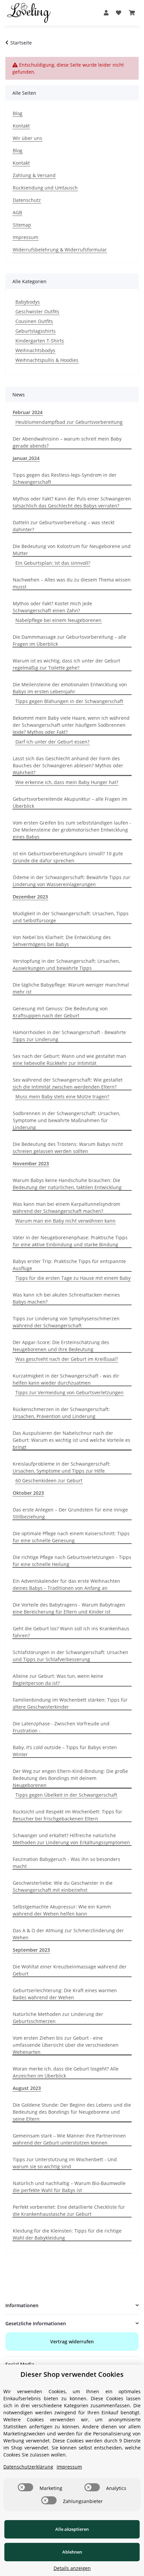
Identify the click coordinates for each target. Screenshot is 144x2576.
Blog (18, 113)
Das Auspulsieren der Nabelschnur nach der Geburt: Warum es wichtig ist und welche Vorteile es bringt (71, 1440)
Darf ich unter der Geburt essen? (52, 742)
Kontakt (21, 126)
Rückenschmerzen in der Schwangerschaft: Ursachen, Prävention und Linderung (61, 1413)
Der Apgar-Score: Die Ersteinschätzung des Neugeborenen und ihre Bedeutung (61, 1346)
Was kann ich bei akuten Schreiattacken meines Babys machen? (66, 1298)
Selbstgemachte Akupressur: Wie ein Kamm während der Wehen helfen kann (62, 1910)
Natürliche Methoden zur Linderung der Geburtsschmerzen (58, 2018)
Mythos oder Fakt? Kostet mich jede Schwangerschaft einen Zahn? (52, 607)
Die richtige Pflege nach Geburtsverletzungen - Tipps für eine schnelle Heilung (72, 1561)
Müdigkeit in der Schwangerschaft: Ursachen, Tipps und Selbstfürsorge (71, 917)
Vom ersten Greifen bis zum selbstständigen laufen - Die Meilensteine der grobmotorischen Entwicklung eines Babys (72, 830)
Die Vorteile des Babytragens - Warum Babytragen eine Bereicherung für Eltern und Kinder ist (69, 1608)
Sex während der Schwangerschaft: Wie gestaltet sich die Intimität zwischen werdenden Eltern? (68, 1083)
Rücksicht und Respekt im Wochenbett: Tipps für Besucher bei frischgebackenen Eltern (67, 1815)
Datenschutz (27, 200)
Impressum (25, 237)
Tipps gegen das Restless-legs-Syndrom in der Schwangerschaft (65, 478)
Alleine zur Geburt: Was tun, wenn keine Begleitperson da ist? (58, 1680)
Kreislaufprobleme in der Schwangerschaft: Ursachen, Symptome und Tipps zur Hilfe (62, 1467)
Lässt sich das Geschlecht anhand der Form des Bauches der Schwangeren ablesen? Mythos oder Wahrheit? (68, 765)
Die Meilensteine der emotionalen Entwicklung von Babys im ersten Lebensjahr (70, 688)
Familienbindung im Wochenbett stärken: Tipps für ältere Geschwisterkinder (70, 1703)
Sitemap (22, 225)
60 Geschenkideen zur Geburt (49, 1480)
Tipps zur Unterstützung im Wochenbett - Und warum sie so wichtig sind (65, 2163)
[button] (106, 13)
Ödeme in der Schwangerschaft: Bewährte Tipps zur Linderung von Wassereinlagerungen (71, 881)
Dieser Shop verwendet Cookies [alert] (72, 2374)
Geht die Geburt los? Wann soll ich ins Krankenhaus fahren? (71, 1632)
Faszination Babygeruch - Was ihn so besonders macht (66, 1863)
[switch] (25, 2487)
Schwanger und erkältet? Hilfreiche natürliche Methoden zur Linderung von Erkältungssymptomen (71, 1839)
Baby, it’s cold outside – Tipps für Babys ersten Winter (65, 1751)
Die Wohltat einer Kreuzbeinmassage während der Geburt (70, 1970)
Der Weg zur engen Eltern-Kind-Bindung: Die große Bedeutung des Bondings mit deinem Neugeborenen (70, 1778)
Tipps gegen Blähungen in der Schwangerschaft (69, 701)
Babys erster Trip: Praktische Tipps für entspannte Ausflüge (69, 1265)
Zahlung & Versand (34, 175)
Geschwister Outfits (37, 311)
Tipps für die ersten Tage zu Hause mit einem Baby (73, 1278)
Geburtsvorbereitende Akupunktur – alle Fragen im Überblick (70, 802)
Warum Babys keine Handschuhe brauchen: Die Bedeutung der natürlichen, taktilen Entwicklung (67, 1184)
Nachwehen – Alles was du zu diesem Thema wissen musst (72, 583)
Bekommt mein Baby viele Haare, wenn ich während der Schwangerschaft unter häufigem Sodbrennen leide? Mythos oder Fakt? (71, 725)
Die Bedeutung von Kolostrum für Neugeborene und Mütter (72, 550)
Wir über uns (27, 138)
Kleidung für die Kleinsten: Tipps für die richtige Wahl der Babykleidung (67, 2234)
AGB (17, 212)
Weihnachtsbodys (35, 350)
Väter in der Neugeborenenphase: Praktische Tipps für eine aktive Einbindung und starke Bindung (70, 1241)
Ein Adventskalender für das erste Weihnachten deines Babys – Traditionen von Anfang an (66, 1584)
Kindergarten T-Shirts (40, 341)
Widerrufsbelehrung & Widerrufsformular (60, 250)
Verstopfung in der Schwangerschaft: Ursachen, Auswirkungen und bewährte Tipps (66, 964)
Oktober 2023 (28, 1493)
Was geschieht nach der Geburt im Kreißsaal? (67, 1359)
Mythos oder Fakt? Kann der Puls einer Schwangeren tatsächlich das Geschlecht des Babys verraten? (72, 502)
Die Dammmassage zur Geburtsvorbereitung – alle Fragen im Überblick (69, 640)
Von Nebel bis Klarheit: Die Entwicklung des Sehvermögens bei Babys (62, 941)
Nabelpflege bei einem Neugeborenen (58, 620)
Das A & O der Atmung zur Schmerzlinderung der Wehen (68, 1934)
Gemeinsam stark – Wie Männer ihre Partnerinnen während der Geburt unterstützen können (69, 2139)
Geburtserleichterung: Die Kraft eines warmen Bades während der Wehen (65, 1994)
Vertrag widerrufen (72, 2341)
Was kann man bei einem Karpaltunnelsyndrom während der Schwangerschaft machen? (66, 1207)
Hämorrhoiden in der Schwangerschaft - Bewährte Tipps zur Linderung (69, 1036)
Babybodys (28, 302)
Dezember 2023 (30, 897)
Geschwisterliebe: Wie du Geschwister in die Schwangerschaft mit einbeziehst (63, 1886)
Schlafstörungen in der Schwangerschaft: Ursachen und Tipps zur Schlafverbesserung (70, 1656)
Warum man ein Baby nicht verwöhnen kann (65, 1221)
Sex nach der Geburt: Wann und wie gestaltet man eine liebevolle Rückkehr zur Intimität (69, 1060)
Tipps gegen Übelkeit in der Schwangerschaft (66, 1795)
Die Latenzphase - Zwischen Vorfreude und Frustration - (61, 1727)
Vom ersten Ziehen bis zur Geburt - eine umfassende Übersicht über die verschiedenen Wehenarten (66, 2045)
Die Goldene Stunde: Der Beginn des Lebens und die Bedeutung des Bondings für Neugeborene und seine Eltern (72, 2112)
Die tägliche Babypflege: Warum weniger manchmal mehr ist (71, 988)
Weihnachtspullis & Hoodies (47, 360)
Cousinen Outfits (34, 321)
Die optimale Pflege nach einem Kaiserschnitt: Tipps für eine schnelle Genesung (71, 1537)
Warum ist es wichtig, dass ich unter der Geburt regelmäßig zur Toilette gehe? (66, 664)
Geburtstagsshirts (35, 331)
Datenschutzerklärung (28, 2467)
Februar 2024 (28, 412)
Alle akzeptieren (72, 2529)
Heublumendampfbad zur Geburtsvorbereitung (69, 422)
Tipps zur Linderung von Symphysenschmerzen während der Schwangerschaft (66, 1322)
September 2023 (31, 1950)
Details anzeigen (72, 2568)
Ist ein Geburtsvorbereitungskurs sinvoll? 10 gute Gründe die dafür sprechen (68, 857)
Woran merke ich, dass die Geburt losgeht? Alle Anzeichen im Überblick (66, 2072)
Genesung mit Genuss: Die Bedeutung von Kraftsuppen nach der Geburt (60, 1012)
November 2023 (31, 1163)
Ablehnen (72, 2552)
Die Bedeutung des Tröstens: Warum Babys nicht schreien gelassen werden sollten (68, 1148)
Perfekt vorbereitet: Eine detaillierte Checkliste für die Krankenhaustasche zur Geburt (69, 2210)
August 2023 (27, 2088)
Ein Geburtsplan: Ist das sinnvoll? (53, 563)
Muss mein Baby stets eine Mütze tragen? (62, 1097)
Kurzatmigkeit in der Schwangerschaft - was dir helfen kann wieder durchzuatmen (66, 1379)
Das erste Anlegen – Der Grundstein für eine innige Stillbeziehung (70, 1513)
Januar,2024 (26, 458)
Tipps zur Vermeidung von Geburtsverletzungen (69, 1392)
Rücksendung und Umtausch (45, 188)
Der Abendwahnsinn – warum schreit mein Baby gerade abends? (67, 442)
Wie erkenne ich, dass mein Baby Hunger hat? (67, 782)
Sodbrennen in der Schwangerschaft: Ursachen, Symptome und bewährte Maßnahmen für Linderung (66, 1120)
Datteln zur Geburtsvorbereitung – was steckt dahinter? (64, 526)
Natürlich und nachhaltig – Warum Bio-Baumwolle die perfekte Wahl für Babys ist (69, 2187)
